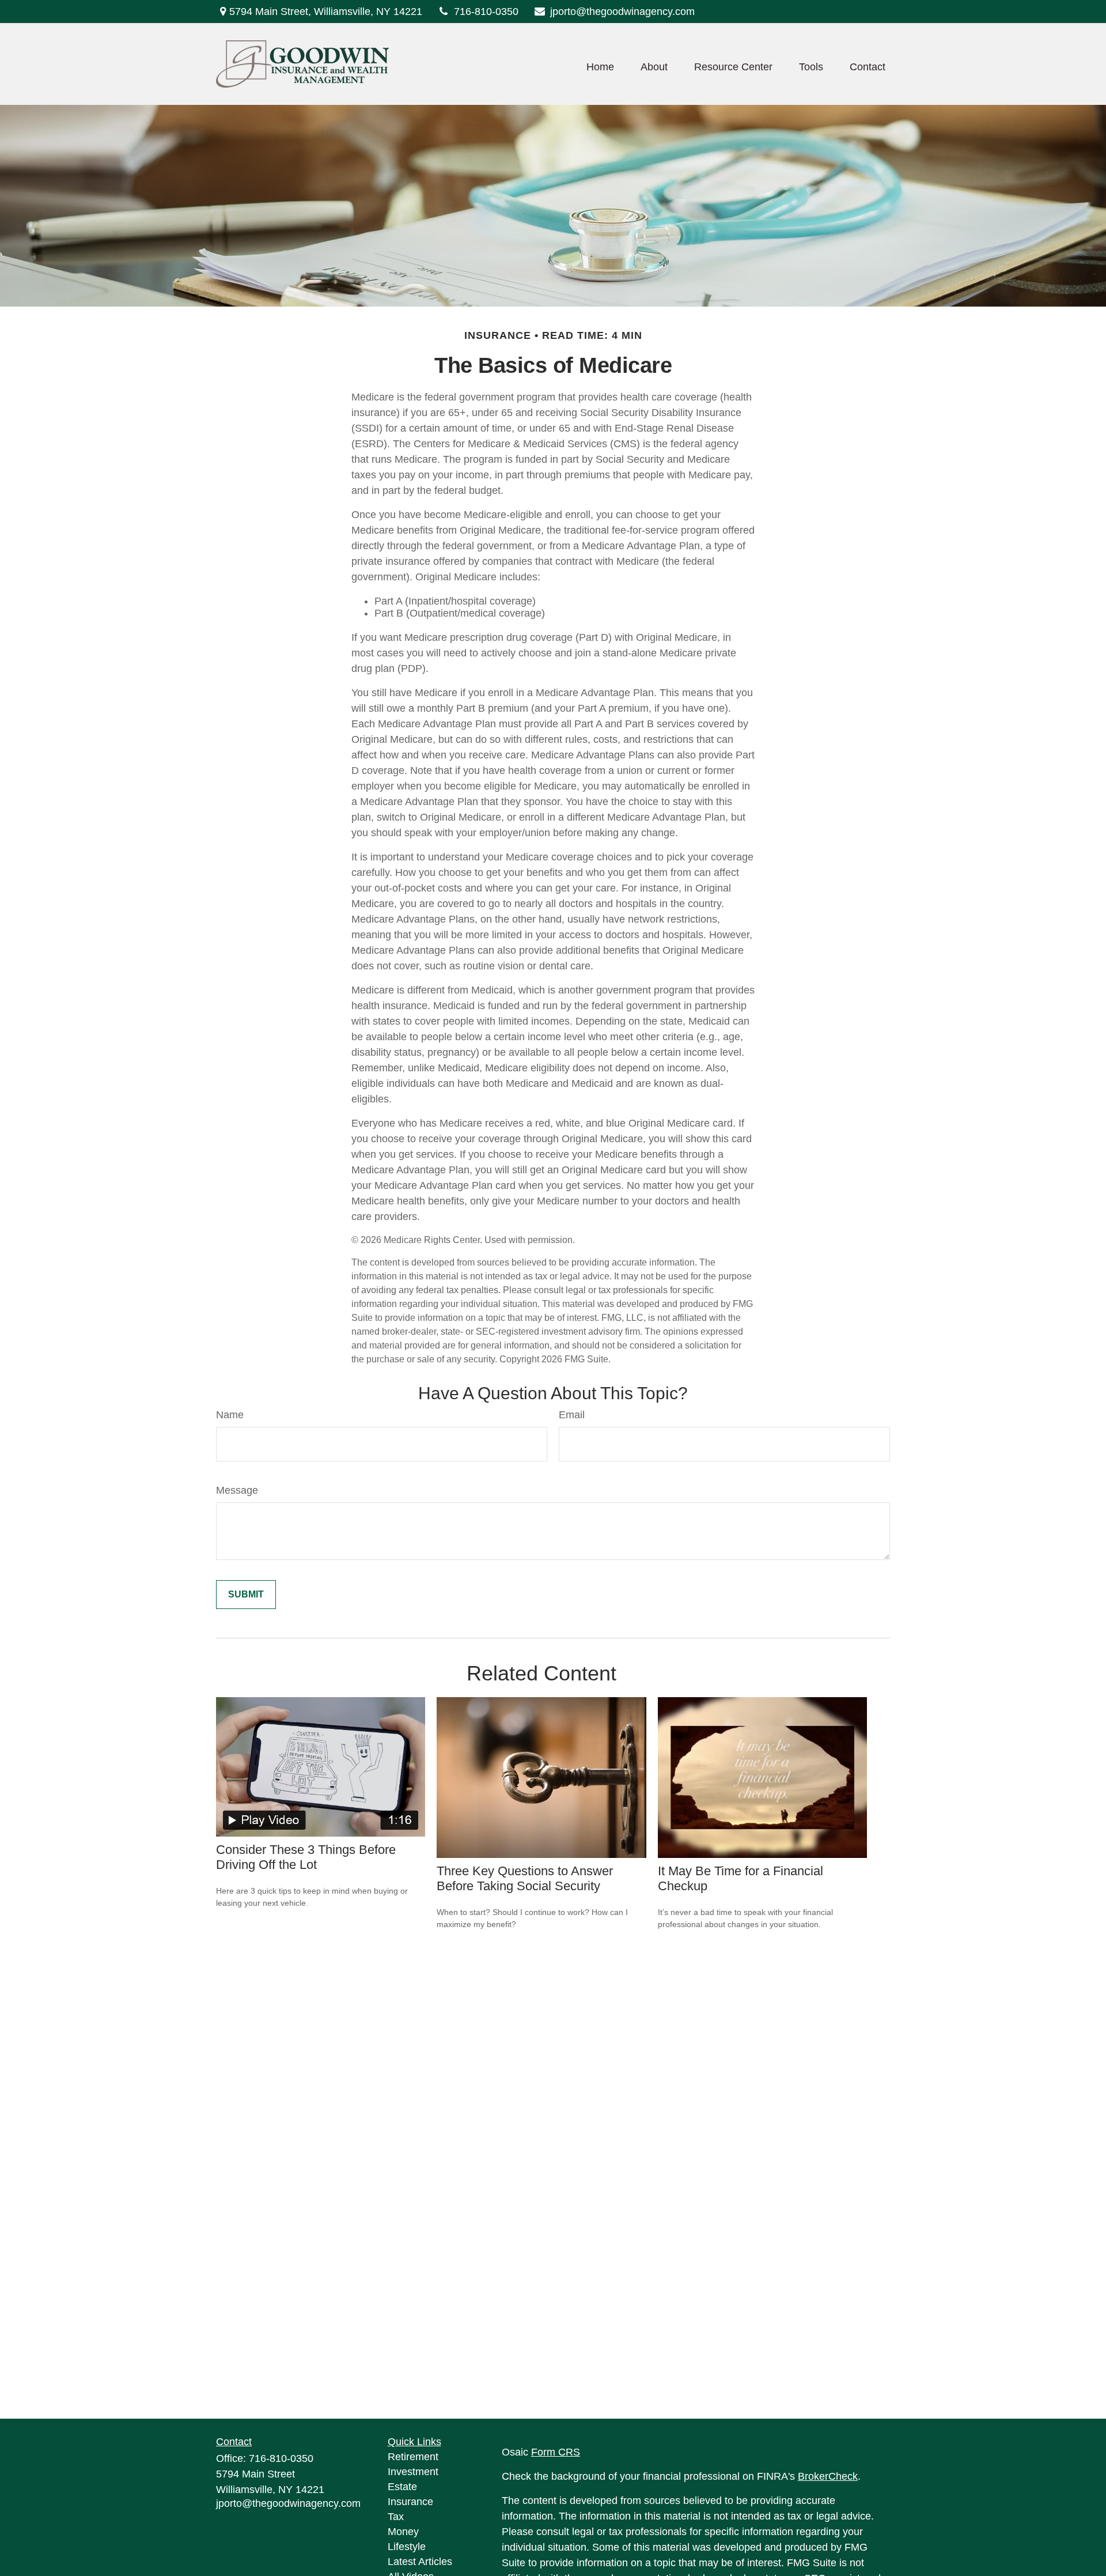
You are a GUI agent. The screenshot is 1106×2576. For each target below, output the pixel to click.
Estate (402, 2487)
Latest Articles (420, 2562)
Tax (396, 2517)
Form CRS (556, 2452)
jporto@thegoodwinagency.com (622, 12)
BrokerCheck (828, 2476)
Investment (413, 2472)
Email (572, 1415)
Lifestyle (407, 2547)
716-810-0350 (486, 12)
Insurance (410, 2502)
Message (237, 1490)
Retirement (413, 2457)
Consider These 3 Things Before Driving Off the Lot (306, 1857)
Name (230, 1415)
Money (403, 2532)
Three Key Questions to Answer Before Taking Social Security (525, 1878)
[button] (600, 67)
